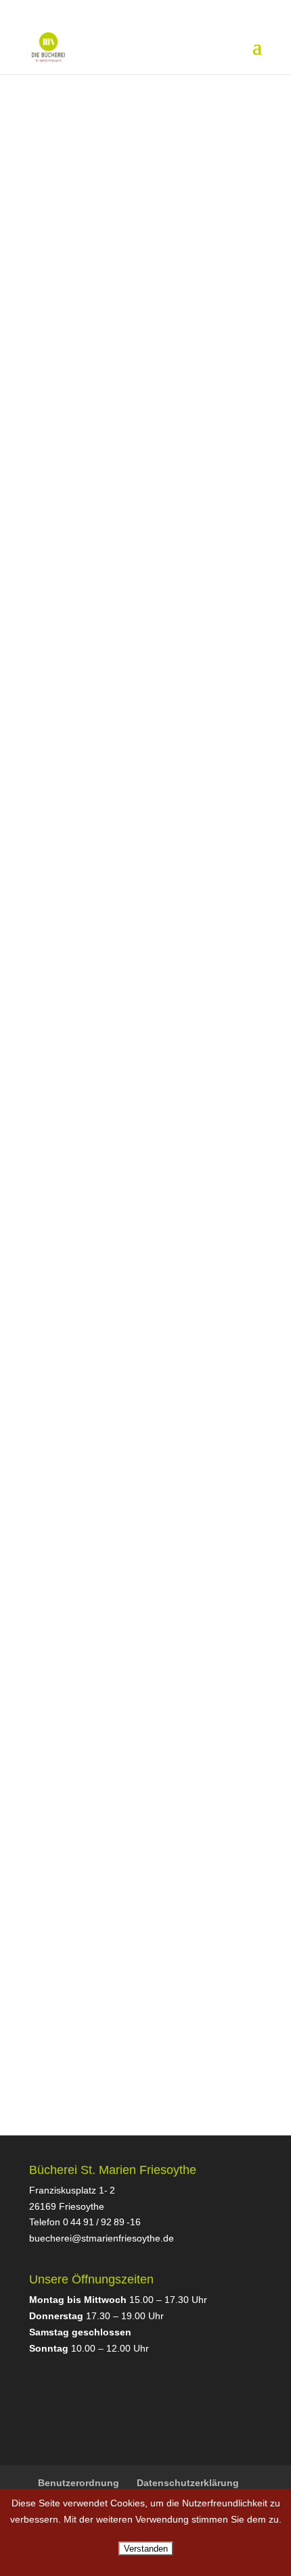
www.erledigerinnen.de (85, 443)
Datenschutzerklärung (188, 2483)
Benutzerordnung (79, 2483)
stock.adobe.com (140, 1000)
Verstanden (146, 2549)
